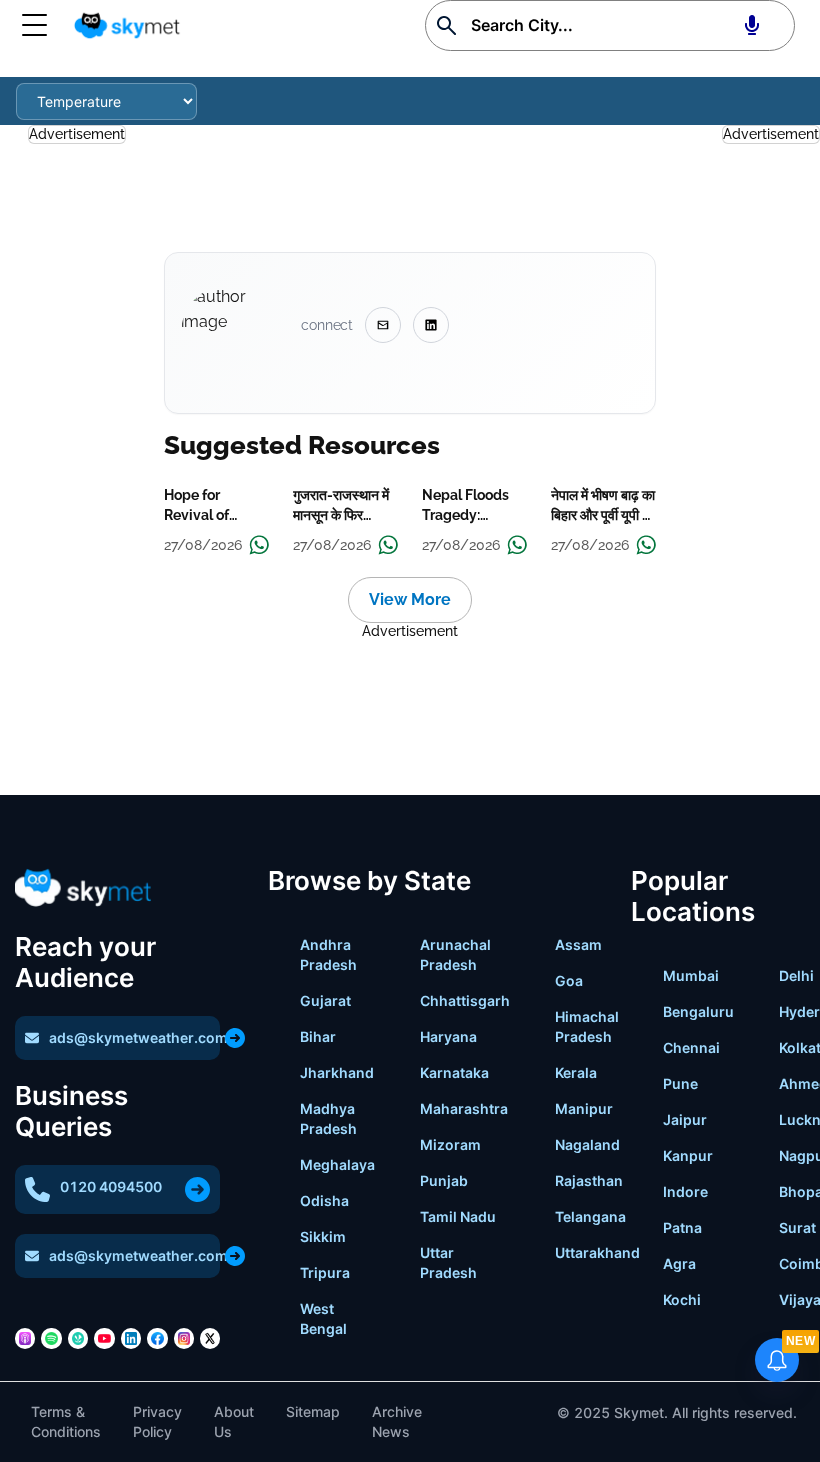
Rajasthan (589, 1180)
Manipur (584, 1108)
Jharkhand (337, 1072)
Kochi (682, 1299)
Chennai (691, 1047)
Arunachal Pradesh (455, 954)
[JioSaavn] (78, 1338)
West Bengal (323, 1318)
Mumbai (691, 975)
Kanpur (688, 1155)
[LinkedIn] (131, 1338)
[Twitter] (210, 1338)
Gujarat (325, 1000)
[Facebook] (157, 1338)
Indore (685, 1191)
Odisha (324, 1200)
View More (410, 599)
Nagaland (587, 1144)
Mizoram (450, 1144)
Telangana (590, 1216)
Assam (578, 944)
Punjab (444, 1180)
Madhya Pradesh (328, 1118)
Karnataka (454, 1072)
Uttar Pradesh (448, 1262)
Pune (680, 1083)
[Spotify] (51, 1338)
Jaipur (685, 1119)
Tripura (325, 1272)
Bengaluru (698, 1011)
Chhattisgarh (465, 1000)
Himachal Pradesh (587, 1026)
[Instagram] (184, 1338)
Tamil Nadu (458, 1216)
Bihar (318, 1036)
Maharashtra (464, 1108)
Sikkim (323, 1236)
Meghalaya (337, 1164)
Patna (682, 1227)
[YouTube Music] (104, 1338)
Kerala (576, 1072)
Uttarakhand (597, 1252)
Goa (569, 980)
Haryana (448, 1036)
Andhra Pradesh (328, 954)
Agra (679, 1263)
